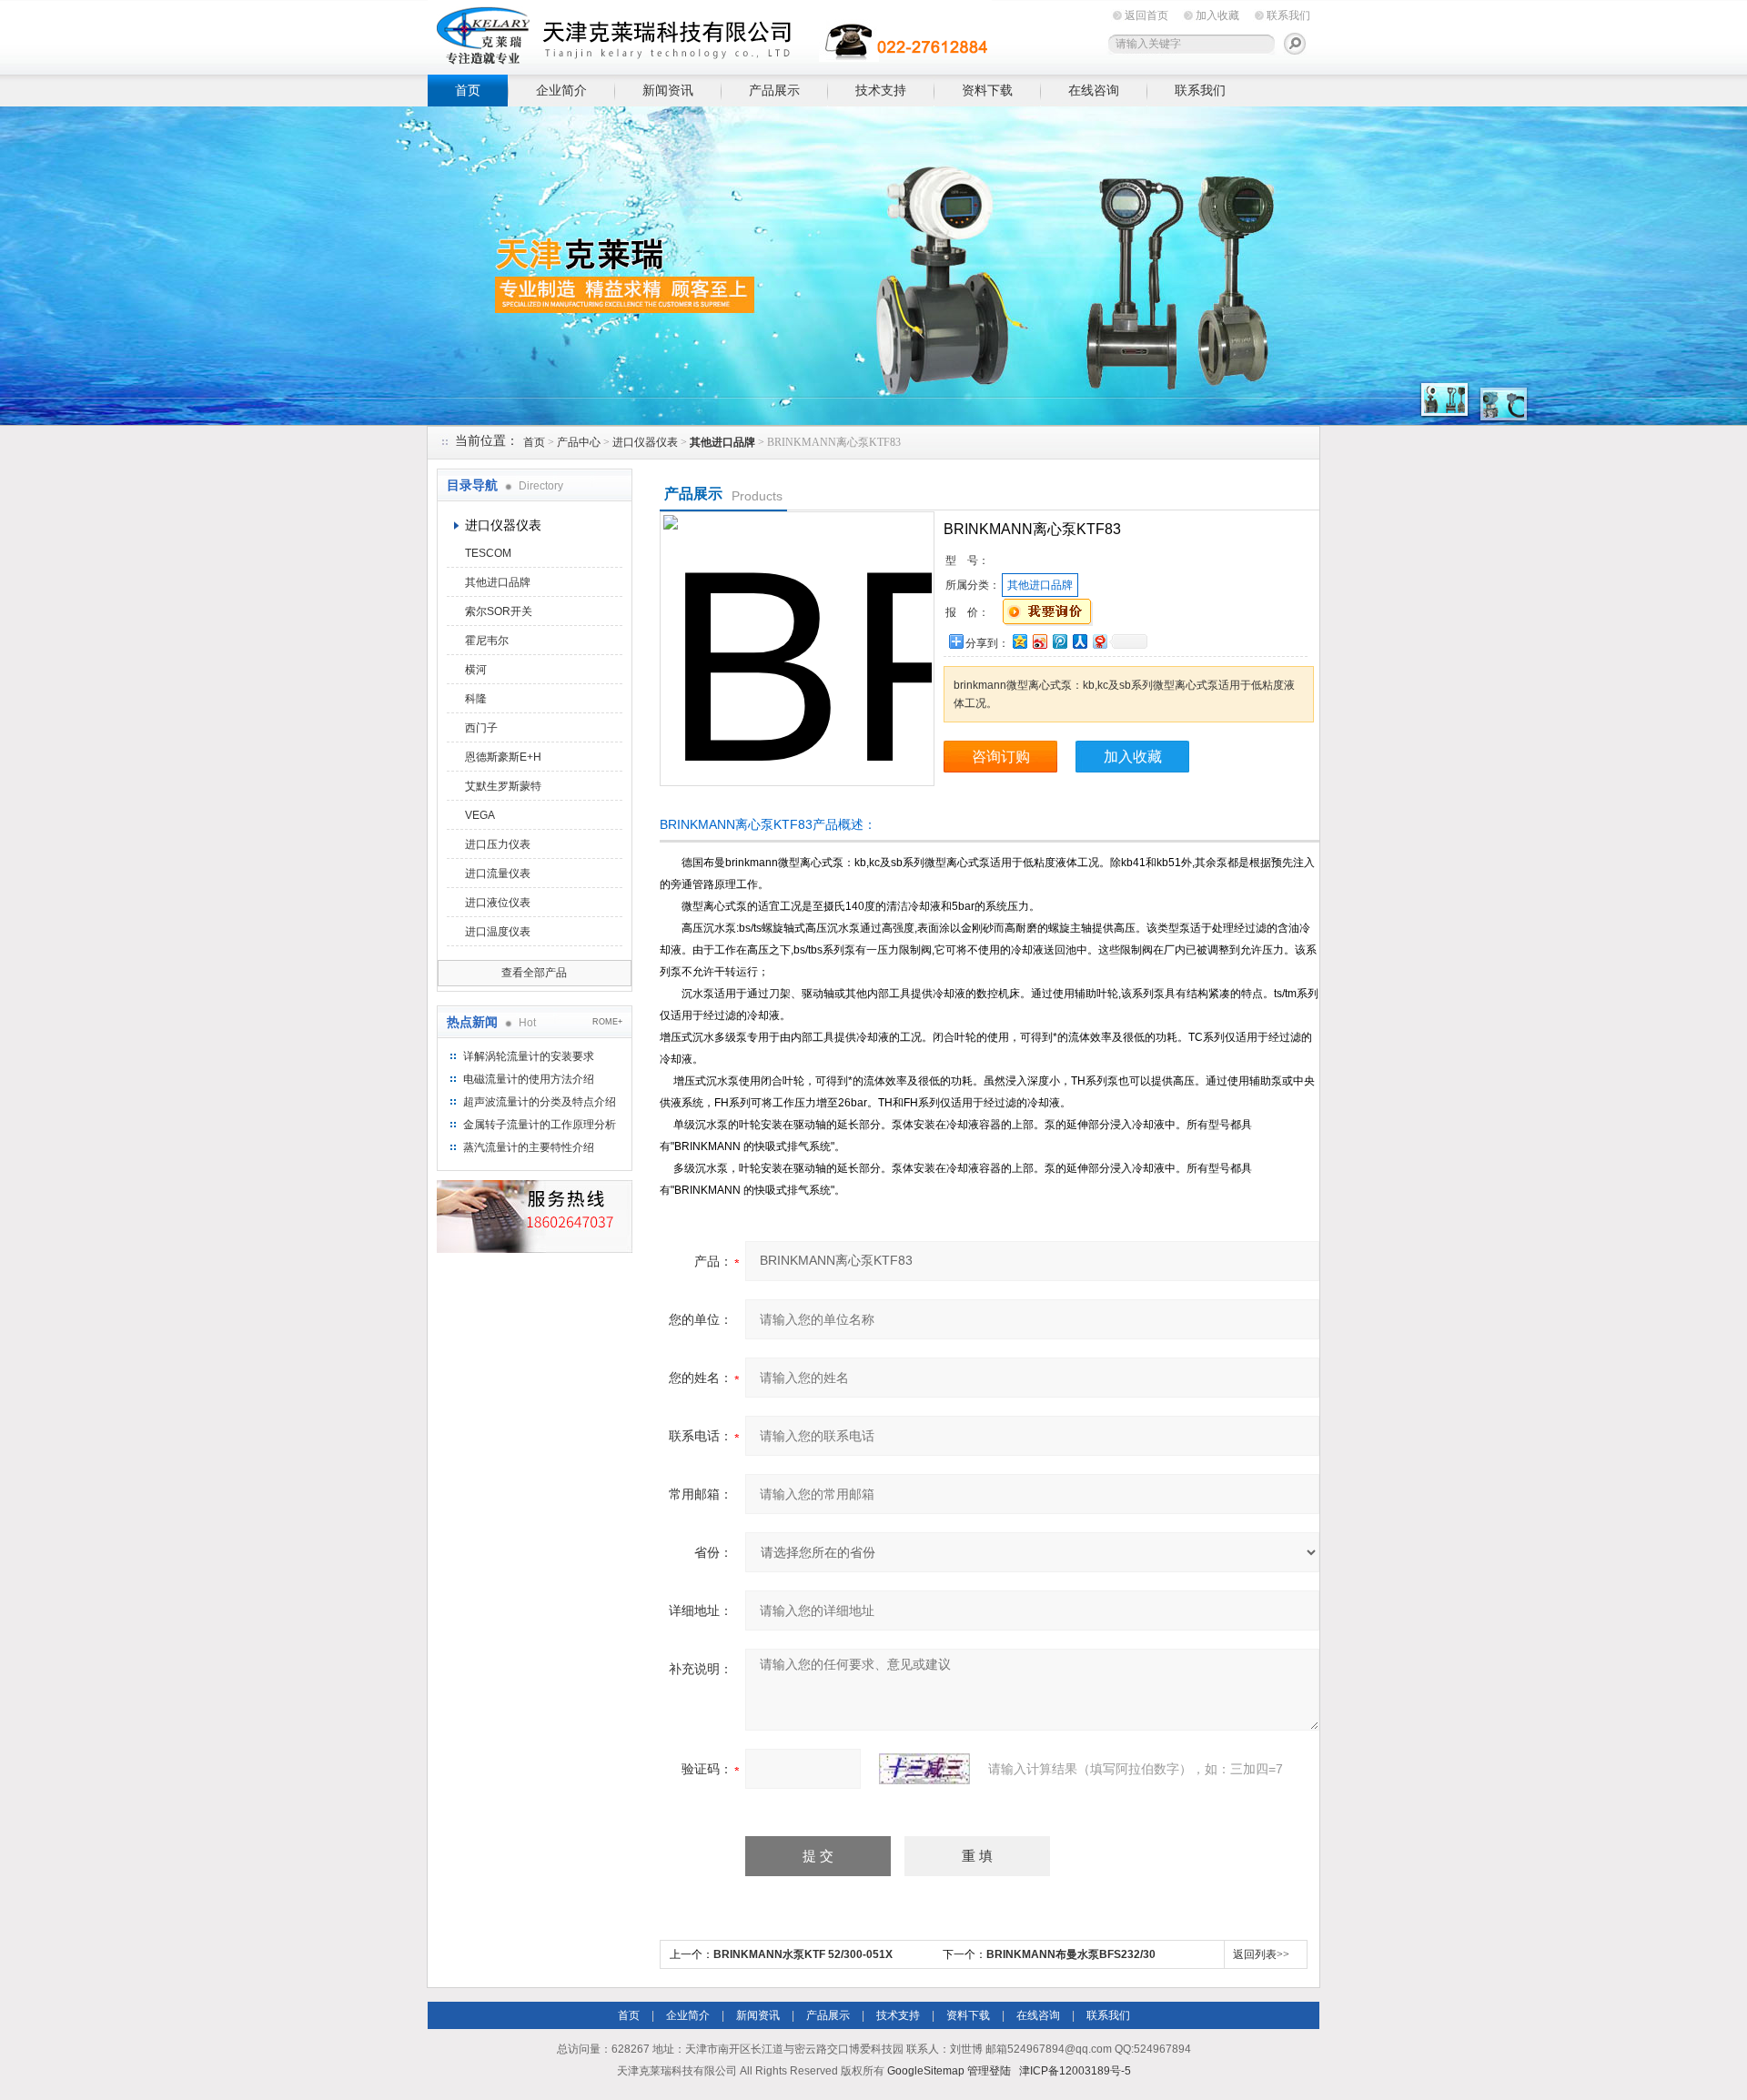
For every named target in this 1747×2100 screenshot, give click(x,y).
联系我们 (1288, 15)
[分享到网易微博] (1099, 641)
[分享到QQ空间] (1019, 641)
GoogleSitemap (926, 2071)
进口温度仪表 (498, 932)
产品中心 (579, 442)
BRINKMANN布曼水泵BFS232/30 (1071, 1954)
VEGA (480, 815)
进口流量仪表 (498, 873)
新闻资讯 (668, 90)
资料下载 (987, 90)
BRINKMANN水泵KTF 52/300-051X (803, 1954)
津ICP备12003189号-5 (1075, 2071)
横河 (476, 670)
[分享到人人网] (1079, 641)
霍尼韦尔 (487, 641)
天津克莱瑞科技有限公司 (710, 34)
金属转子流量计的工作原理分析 (540, 1125)
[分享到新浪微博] (1039, 641)
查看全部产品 (534, 973)
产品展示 (774, 90)
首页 (468, 90)
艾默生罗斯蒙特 (503, 786)
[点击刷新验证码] (924, 1769)
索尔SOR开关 (499, 611)
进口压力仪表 (498, 844)
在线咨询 (1094, 90)
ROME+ (607, 1022)
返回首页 (1146, 15)
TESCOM (488, 553)
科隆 (476, 699)
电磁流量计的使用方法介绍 (529, 1079)
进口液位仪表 (498, 903)
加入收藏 (1217, 15)
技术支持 (881, 90)
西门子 (481, 728)
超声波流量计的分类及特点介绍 (540, 1102)
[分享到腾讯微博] (1059, 641)
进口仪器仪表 (645, 442)
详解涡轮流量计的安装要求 (529, 1056)
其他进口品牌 (498, 582)
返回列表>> (1261, 1954)
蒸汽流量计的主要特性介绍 (529, 1147)
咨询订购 (1001, 757)
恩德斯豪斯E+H (503, 757)
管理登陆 (989, 2071)
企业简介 (561, 90)
